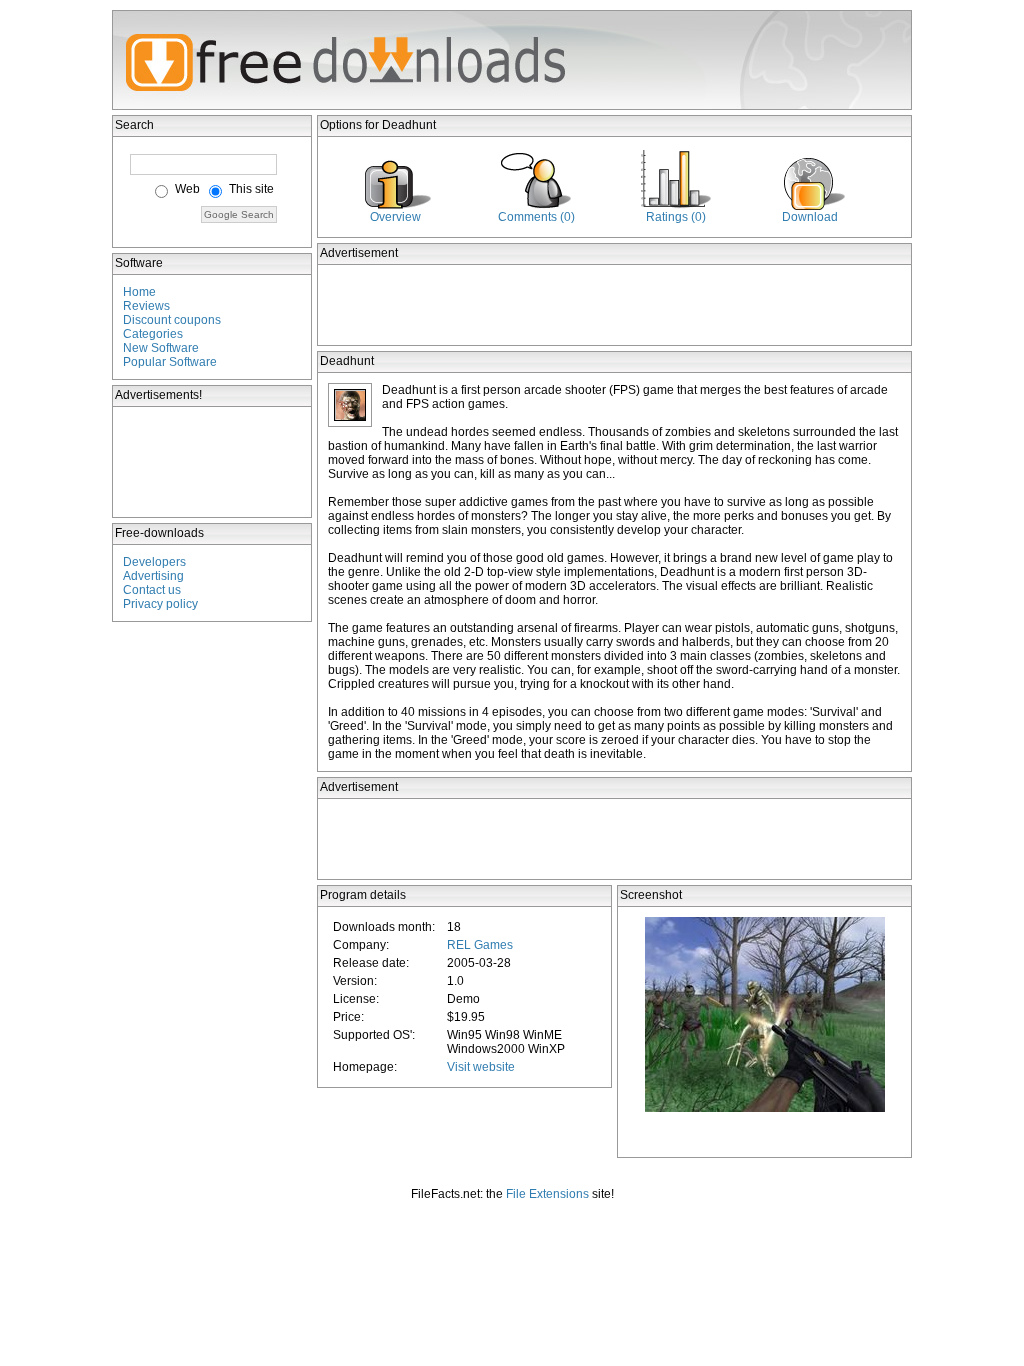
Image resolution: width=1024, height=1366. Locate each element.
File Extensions (547, 1194)
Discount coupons (172, 320)
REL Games (480, 945)
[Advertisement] (213, 462)
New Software (161, 348)
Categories (153, 334)
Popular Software (170, 362)
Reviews (146, 306)
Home (139, 292)
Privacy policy (160, 604)
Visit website (481, 1067)
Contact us (152, 590)
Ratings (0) (676, 217)
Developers (154, 562)
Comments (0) (536, 217)
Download (810, 217)
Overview (395, 217)
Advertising (153, 576)
